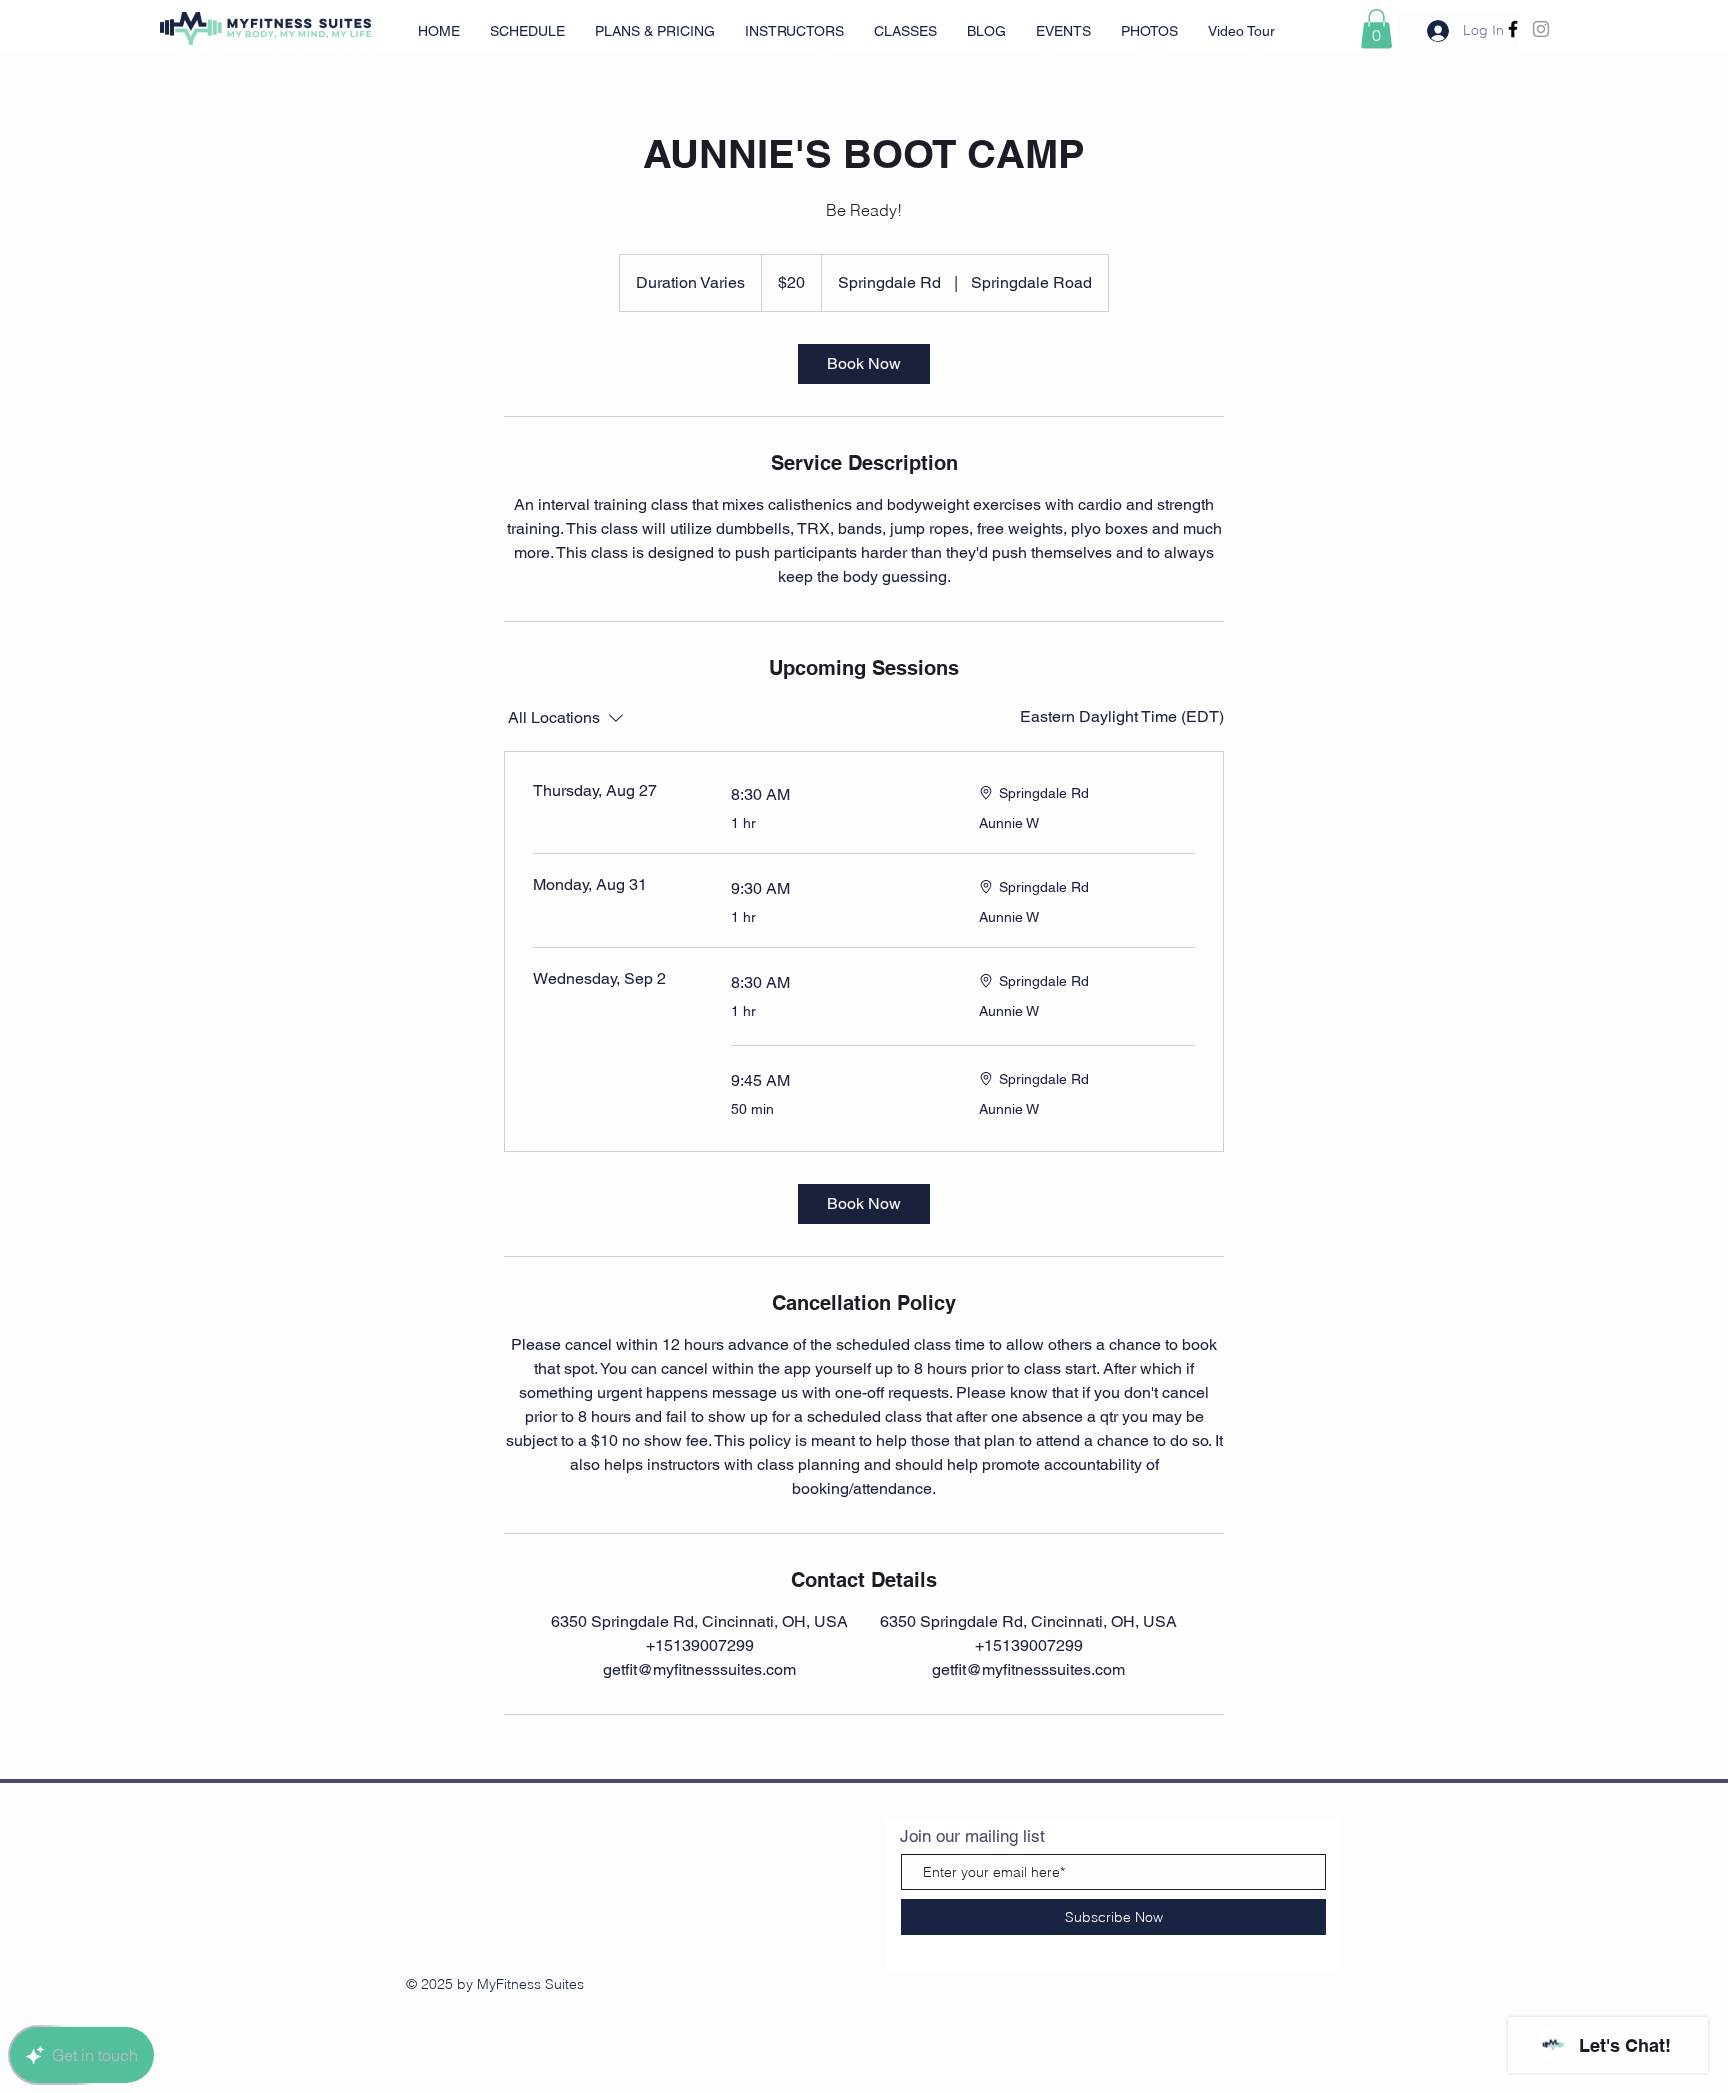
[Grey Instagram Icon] (1541, 29)
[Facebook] (1513, 29)
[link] (864, 364)
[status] (1122, 717)
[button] (1376, 28)
